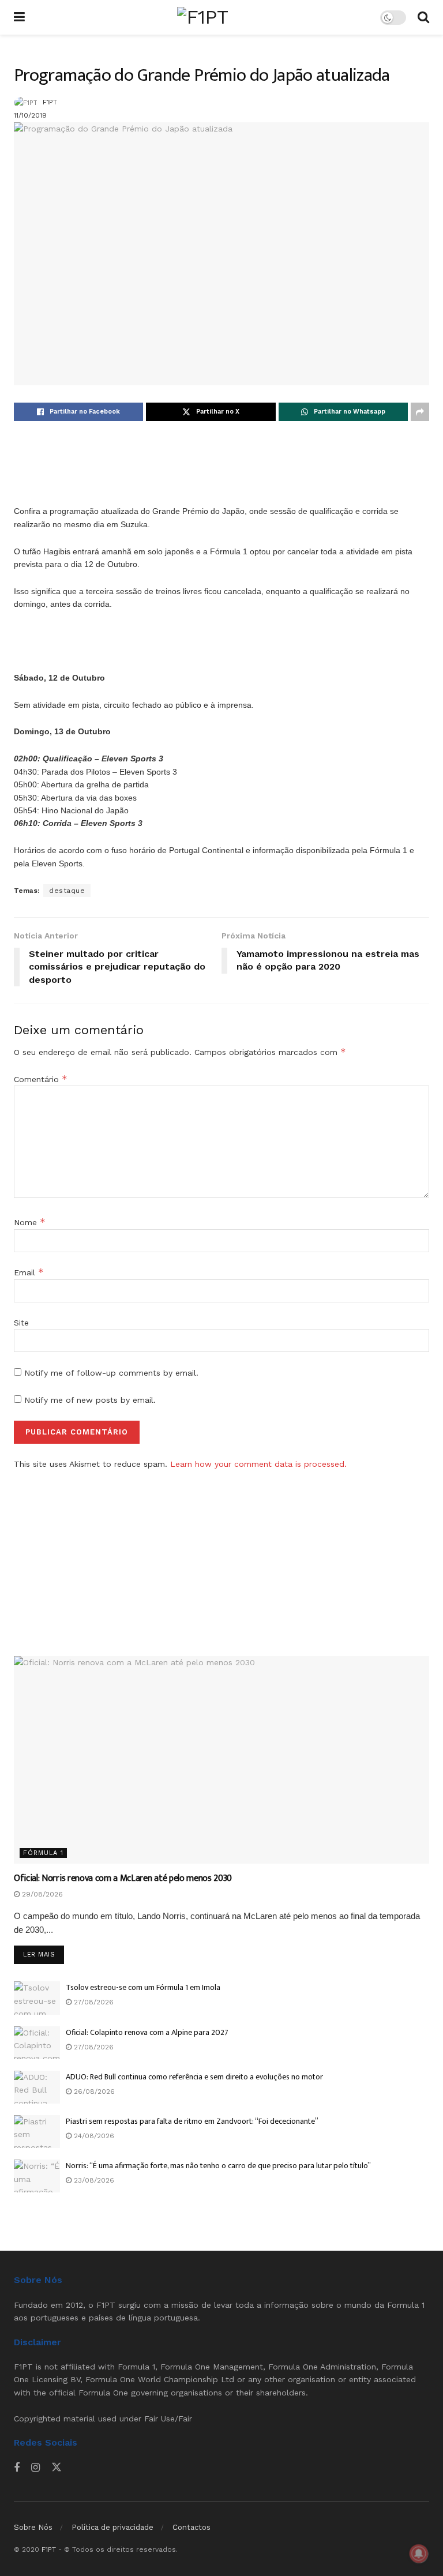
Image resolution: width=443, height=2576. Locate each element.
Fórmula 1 (43, 1853)
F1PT (50, 102)
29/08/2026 (41, 1894)
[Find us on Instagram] (35, 2468)
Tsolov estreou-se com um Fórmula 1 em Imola (143, 1987)
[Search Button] (423, 17)
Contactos (192, 2527)
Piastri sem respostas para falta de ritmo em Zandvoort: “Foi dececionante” (192, 2121)
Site (21, 1323)
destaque (67, 891)
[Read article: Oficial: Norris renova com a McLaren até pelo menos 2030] (221, 1760)
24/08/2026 (93, 2136)
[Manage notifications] (419, 2554)
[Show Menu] (19, 17)
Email (29, 1272)
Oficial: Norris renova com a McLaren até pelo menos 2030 (123, 1878)
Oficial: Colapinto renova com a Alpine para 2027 (147, 2032)
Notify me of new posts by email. (90, 1400)
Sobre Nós (33, 2527)
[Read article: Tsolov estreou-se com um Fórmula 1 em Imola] (37, 1998)
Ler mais (44, 1954)
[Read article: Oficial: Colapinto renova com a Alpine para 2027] (37, 2043)
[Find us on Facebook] (17, 2468)
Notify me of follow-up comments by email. (111, 1373)
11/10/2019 (30, 115)
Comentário (41, 1079)
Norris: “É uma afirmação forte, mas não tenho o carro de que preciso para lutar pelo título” (218, 2166)
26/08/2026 (93, 2091)
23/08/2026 (93, 2180)
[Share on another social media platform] (420, 412)
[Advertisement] (221, 476)
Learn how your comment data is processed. (258, 1464)
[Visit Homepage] (202, 17)
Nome (30, 1222)
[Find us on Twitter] (57, 2468)
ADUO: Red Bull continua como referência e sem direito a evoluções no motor (194, 2077)
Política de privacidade (112, 2527)
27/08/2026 (93, 2002)
